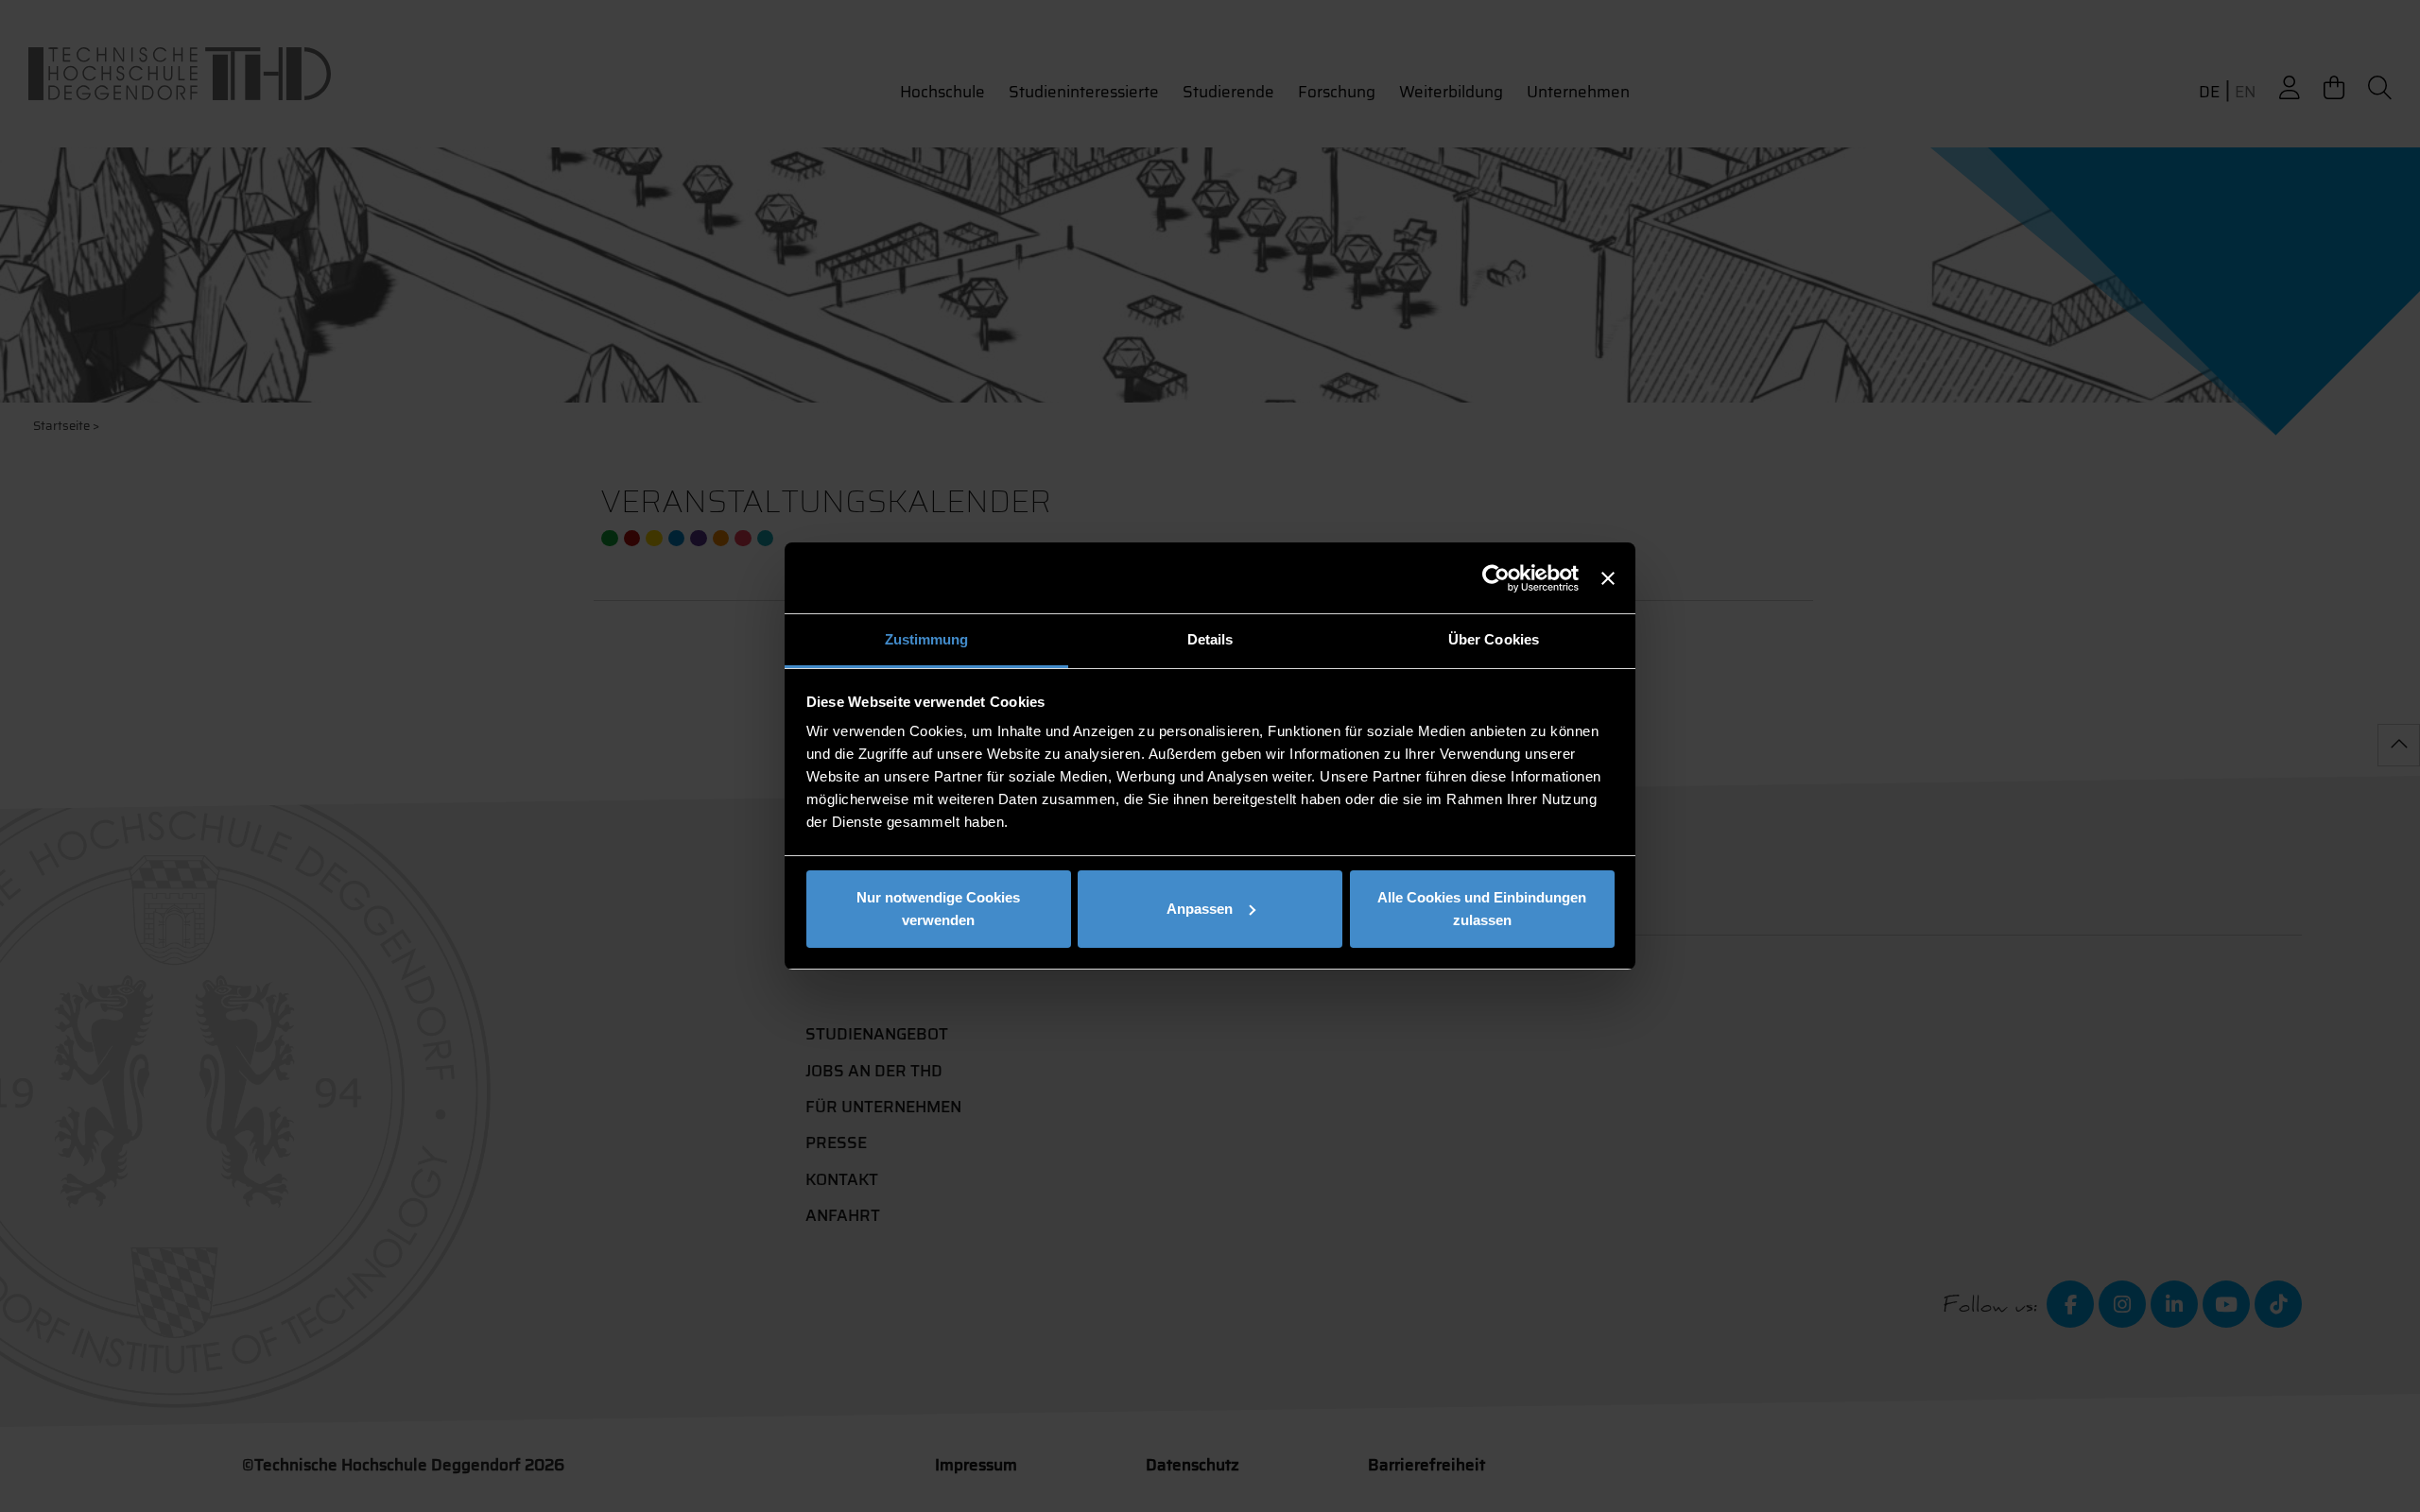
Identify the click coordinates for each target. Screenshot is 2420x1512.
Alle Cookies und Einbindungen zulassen (1482, 909)
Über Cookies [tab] (1494, 639)
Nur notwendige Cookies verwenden (938, 909)
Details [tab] (1210, 639)
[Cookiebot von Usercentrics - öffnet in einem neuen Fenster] (1496, 578)
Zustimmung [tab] (927, 639)
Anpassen (1200, 909)
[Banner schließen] (1608, 578)
